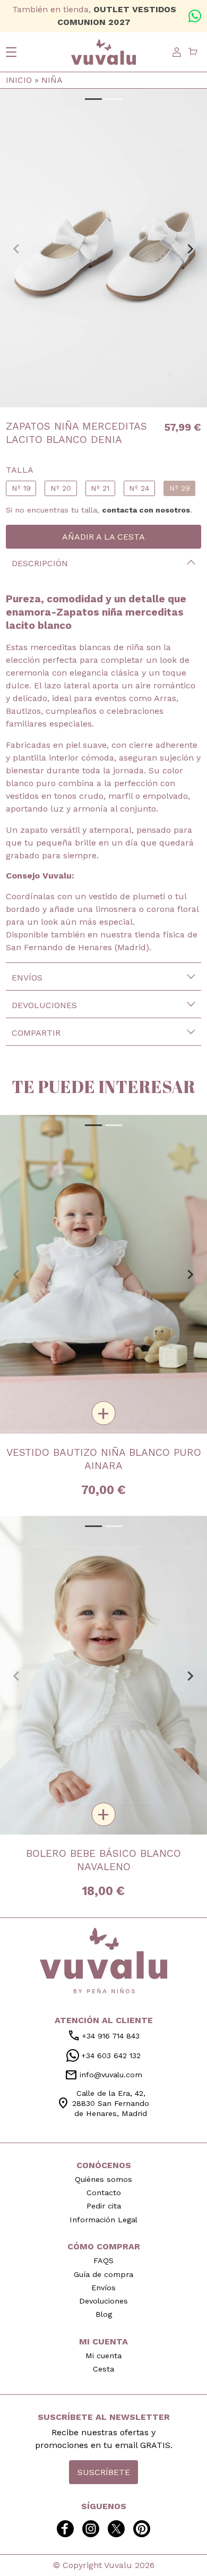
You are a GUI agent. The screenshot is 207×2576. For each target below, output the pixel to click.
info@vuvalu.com (103, 2075)
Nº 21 (100, 488)
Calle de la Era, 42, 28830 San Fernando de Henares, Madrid (103, 2103)
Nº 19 (21, 488)
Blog (104, 2314)
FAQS (103, 2261)
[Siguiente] (190, 248)
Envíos (27, 978)
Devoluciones (44, 1005)
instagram (91, 2529)
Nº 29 (180, 488)
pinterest (142, 2529)
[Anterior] (17, 248)
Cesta (103, 2369)
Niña (52, 80)
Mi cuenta (103, 2356)
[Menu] (11, 52)
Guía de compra (103, 2274)
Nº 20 (61, 488)
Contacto (104, 2193)
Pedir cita (104, 2206)
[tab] (93, 99)
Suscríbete (104, 2472)
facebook (65, 2529)
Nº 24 (139, 488)
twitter (116, 2529)
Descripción (40, 563)
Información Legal (103, 2220)
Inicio (19, 80)
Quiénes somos (103, 2179)
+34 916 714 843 (103, 2036)
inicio (103, 1960)
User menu (177, 52)
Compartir (36, 1033)
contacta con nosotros (146, 510)
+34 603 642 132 (195, 16)
